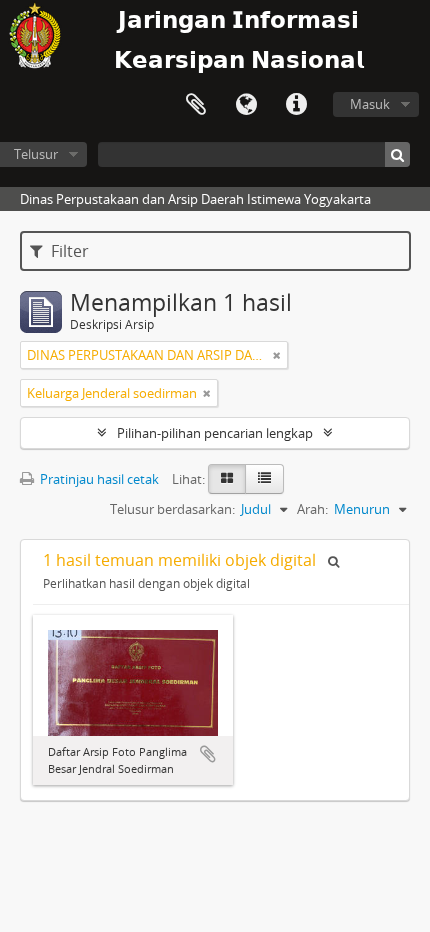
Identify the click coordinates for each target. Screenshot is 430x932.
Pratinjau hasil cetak (98, 479)
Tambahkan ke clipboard (208, 754)
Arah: (312, 509)
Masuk (370, 104)
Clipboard (196, 105)
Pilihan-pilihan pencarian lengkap (215, 433)
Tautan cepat (296, 105)
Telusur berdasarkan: (172, 509)
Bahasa (246, 105)
